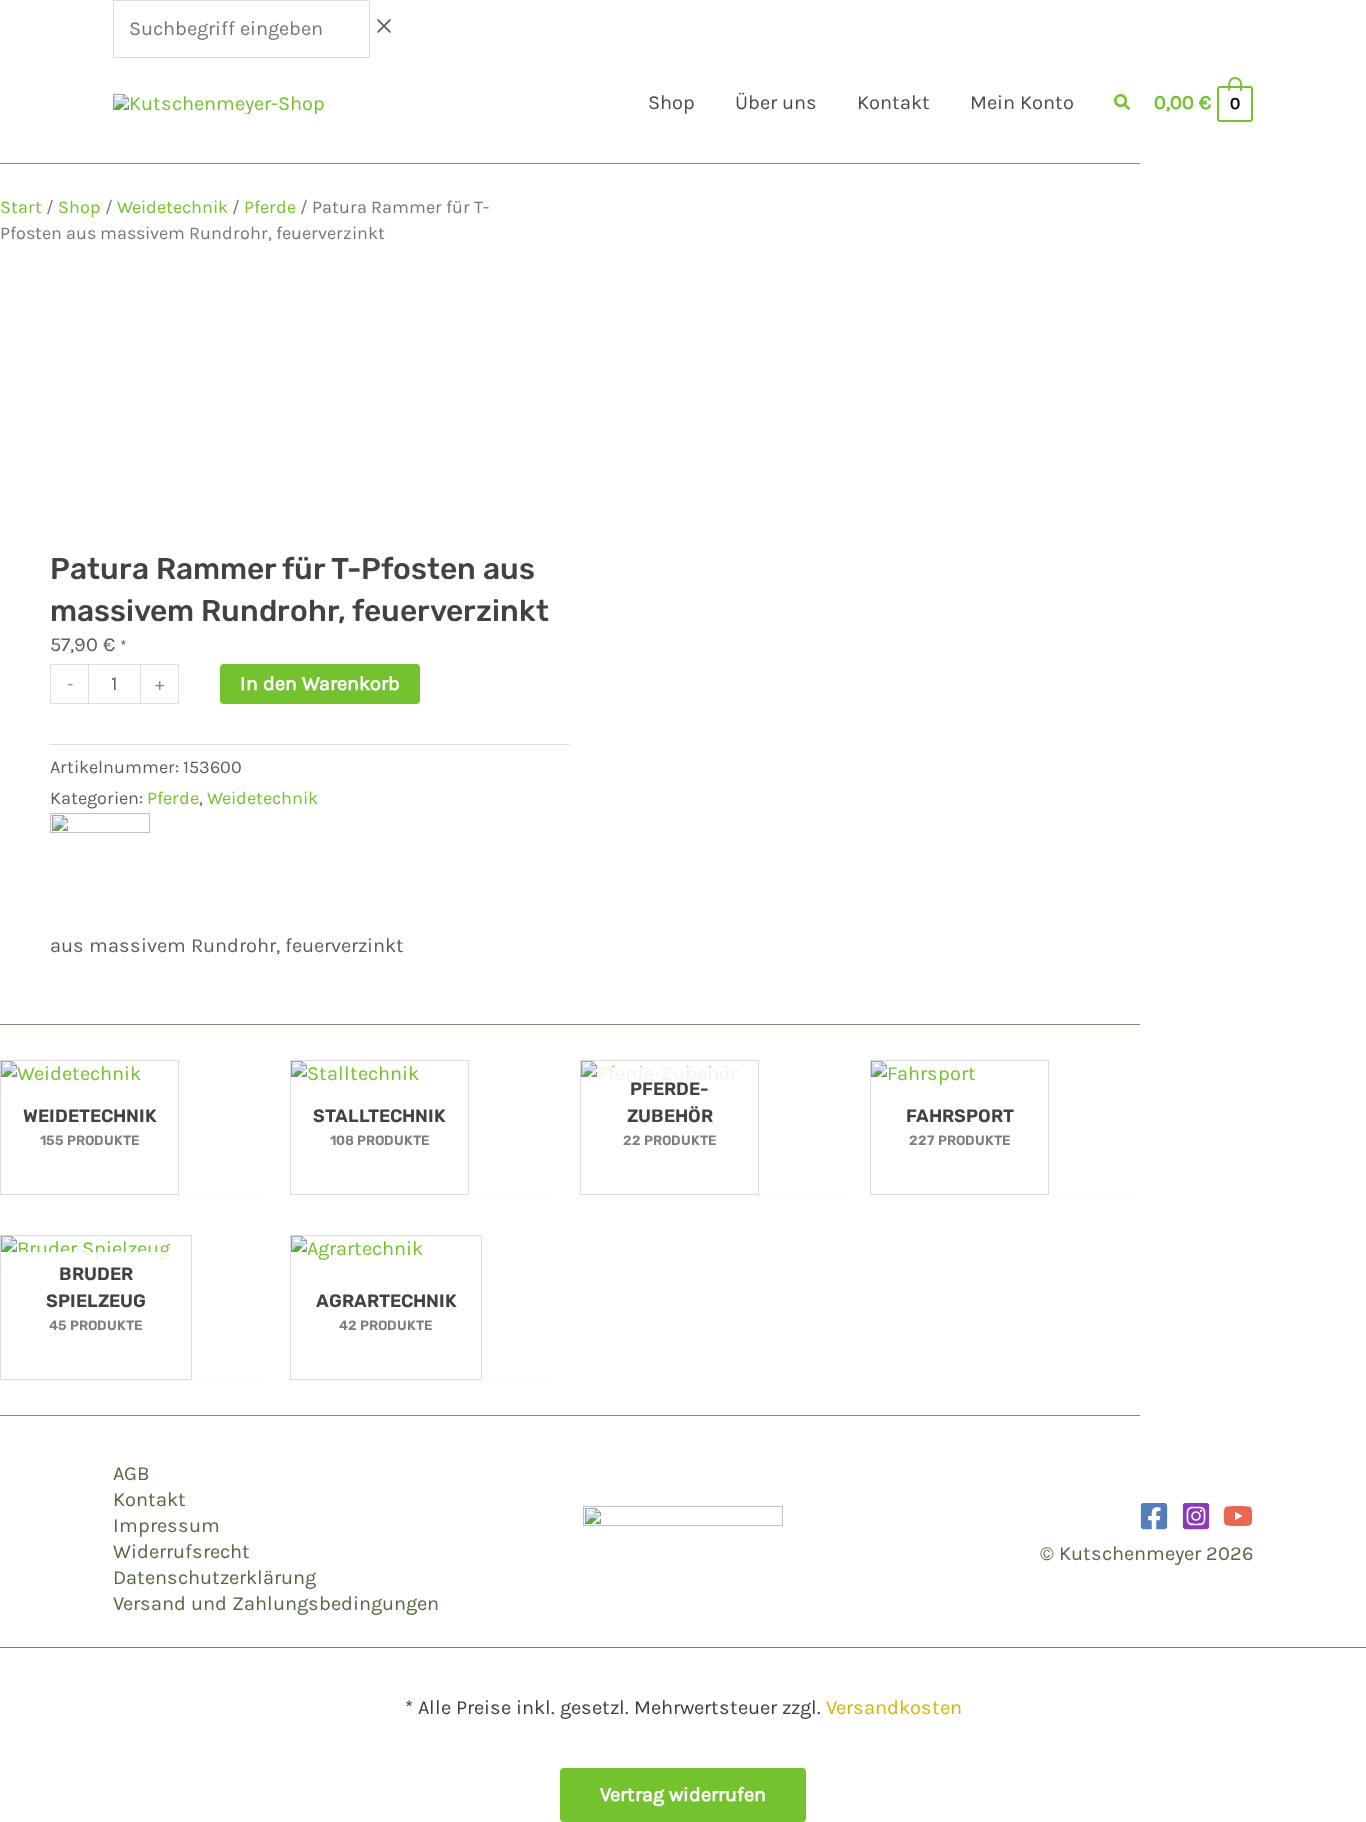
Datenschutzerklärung (214, 1577)
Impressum (166, 1525)
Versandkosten (894, 1707)
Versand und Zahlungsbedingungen (276, 1603)
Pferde (270, 207)
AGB (131, 1473)
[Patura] (100, 862)
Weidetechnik (172, 207)
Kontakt (149, 1499)
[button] (1123, 105)
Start (21, 207)
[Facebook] (1154, 1516)
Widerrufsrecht (181, 1551)
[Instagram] (1196, 1516)
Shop (79, 207)
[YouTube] (1238, 1516)
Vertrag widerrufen (683, 1794)
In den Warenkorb (320, 683)
